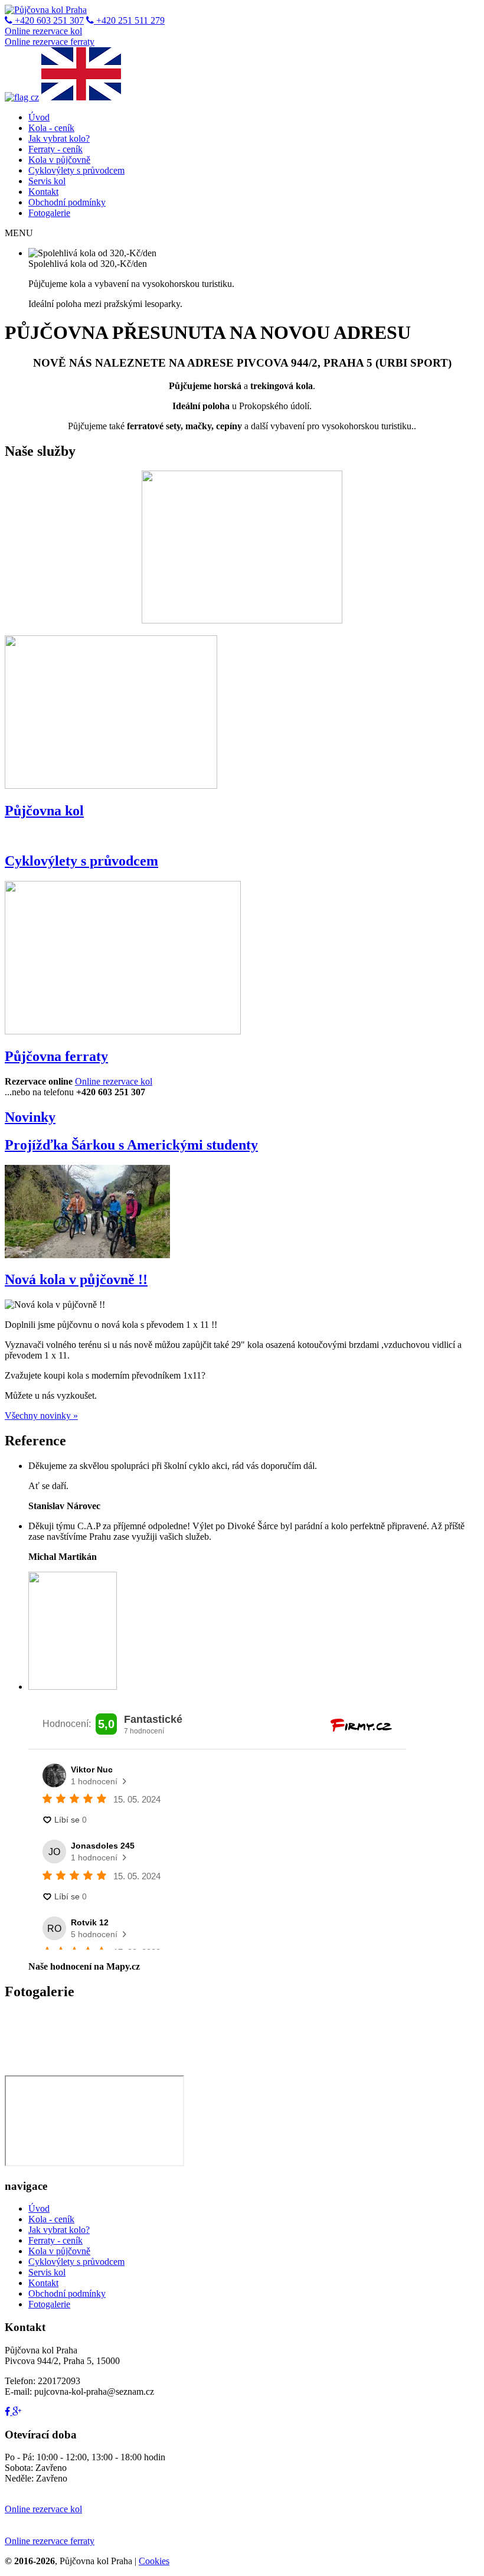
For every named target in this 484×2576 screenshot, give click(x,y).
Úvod (39, 117)
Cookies (154, 2561)
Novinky (30, 1117)
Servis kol (47, 181)
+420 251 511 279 (129, 20)
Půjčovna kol (44, 811)
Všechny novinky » (41, 1416)
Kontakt (43, 192)
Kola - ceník (51, 128)
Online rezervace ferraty (50, 42)
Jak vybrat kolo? (59, 138)
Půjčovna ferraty (56, 1056)
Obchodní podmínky (67, 202)
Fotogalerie (49, 213)
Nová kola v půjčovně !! (76, 1279)
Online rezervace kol (43, 31)
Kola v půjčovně (59, 160)
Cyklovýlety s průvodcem (76, 170)
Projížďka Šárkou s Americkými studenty (131, 1145)
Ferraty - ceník (55, 149)
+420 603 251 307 (48, 20)
